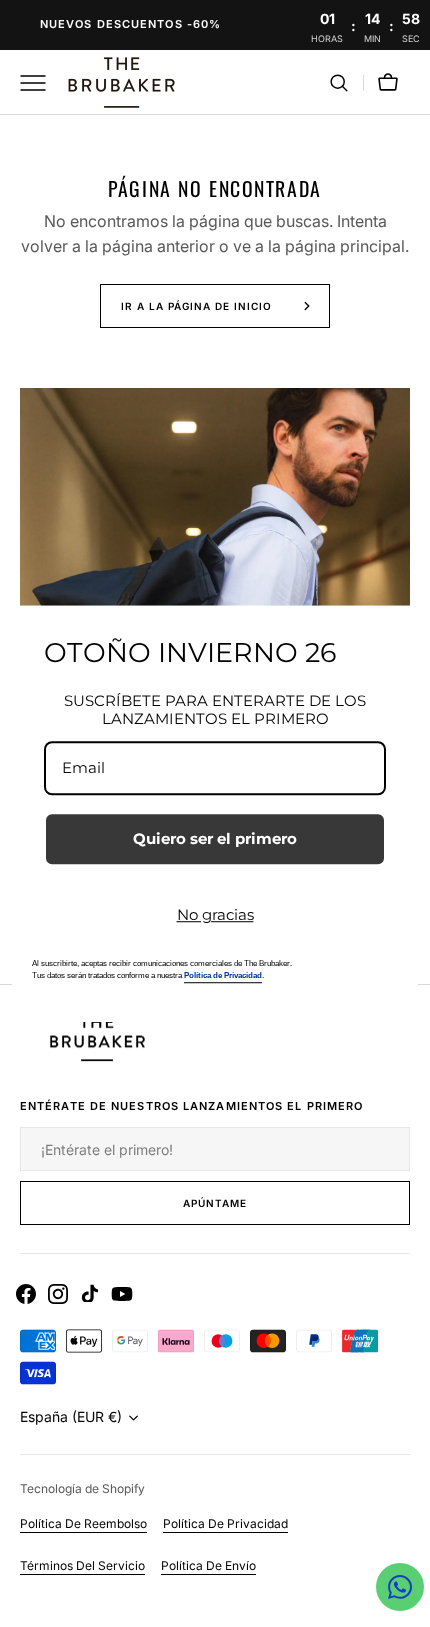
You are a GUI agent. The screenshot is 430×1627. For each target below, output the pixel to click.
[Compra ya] (215, 25)
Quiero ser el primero (215, 838)
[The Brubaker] (120, 82)
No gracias (215, 914)
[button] (339, 83)
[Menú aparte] (40, 83)
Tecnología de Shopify (82, 1488)
